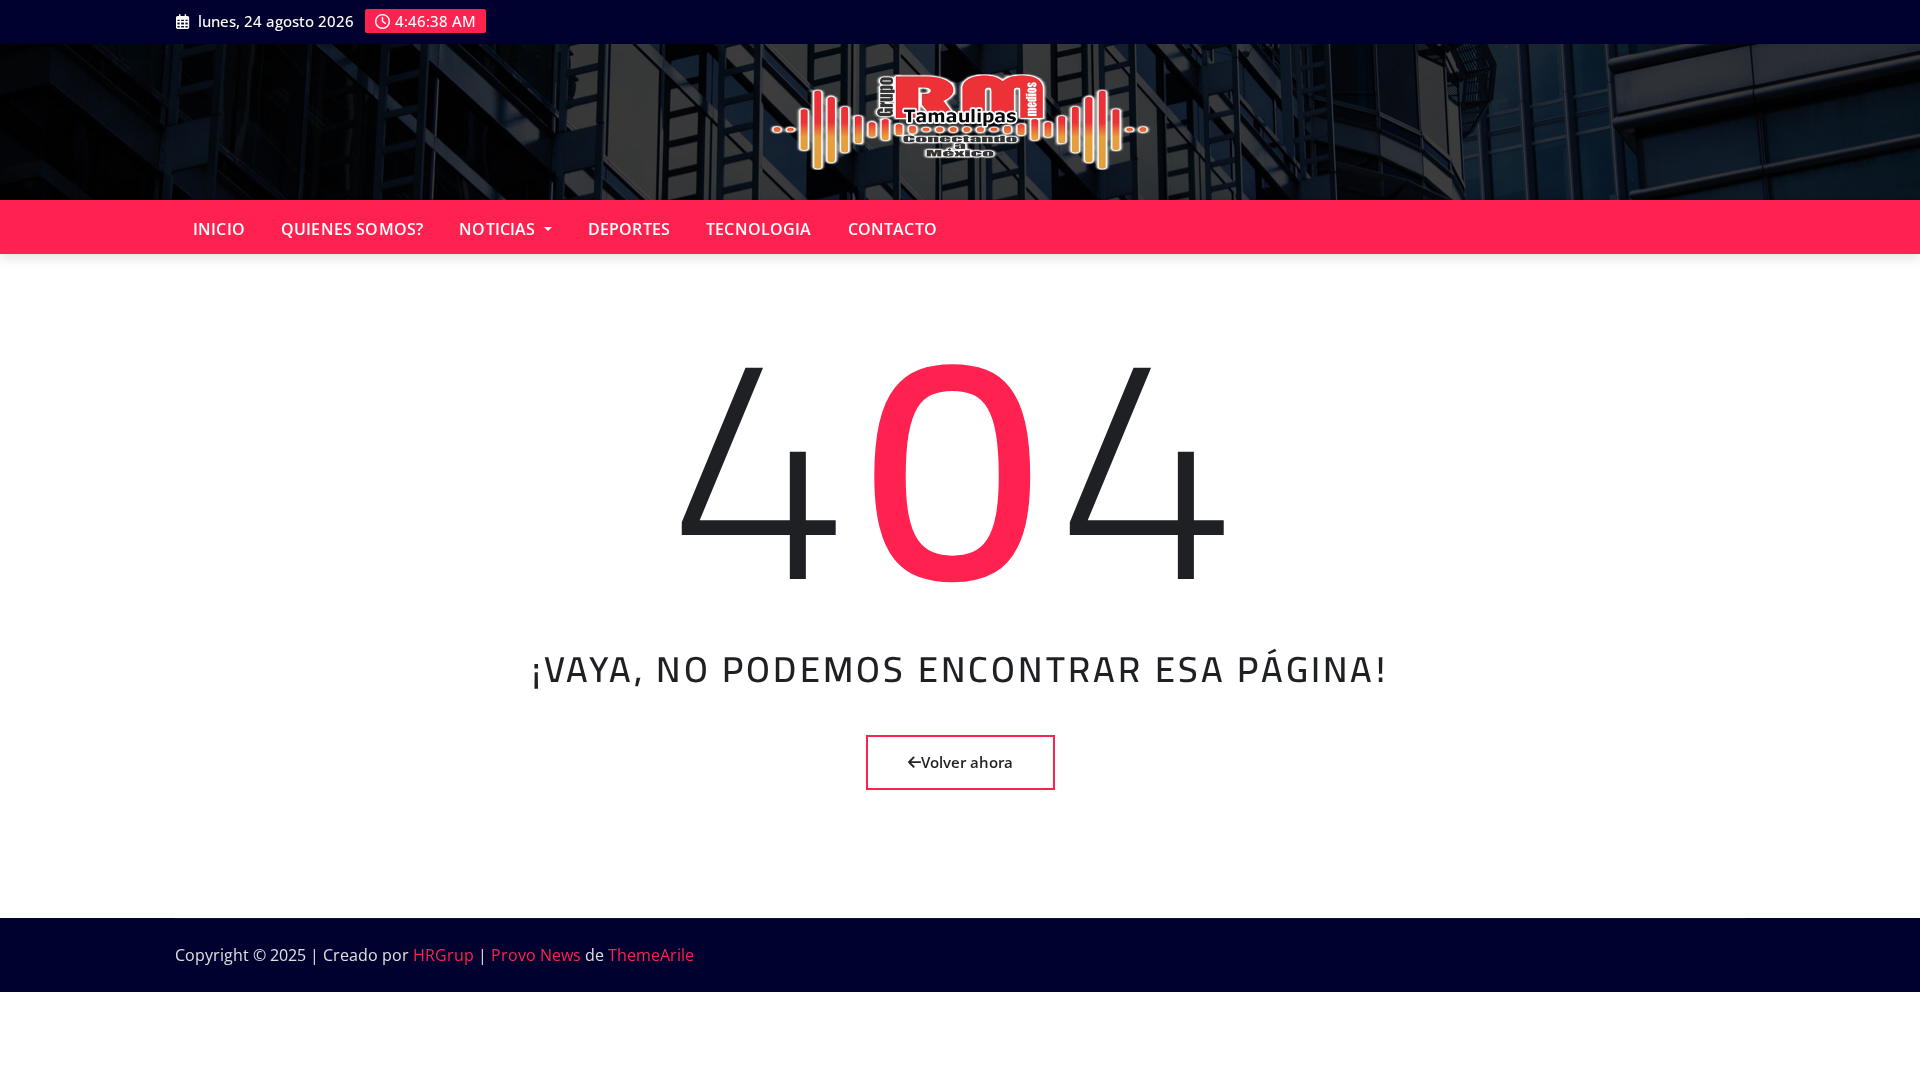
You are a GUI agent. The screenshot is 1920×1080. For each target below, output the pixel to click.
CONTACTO (892, 229)
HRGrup (443, 955)
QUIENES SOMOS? (352, 229)
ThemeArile (651, 955)
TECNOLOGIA (759, 229)
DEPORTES (629, 229)
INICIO (219, 229)
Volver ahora (967, 762)
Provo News (536, 955)
